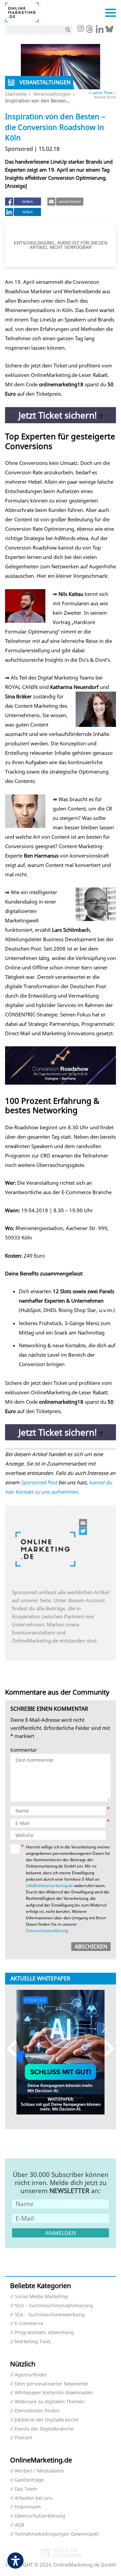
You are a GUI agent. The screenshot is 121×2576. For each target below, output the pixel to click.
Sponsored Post (39, 1482)
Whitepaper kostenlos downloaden (54, 2393)
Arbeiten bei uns (34, 2498)
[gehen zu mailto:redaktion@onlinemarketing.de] (83, 1523)
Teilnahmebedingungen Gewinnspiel (57, 2534)
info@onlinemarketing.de (49, 1886)
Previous (15, 2048)
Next (106, 2048)
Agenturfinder (31, 2375)
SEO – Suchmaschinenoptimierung (54, 2306)
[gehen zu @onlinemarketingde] (90, 31)
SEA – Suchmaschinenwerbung (50, 2315)
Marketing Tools (33, 2342)
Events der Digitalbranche (44, 2429)
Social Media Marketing (41, 2297)
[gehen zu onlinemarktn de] (83, 1531)
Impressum (28, 2507)
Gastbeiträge (29, 2480)
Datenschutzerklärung (47, 1931)
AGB (19, 2525)
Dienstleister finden (37, 2411)
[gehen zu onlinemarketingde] (80, 29)
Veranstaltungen (52, 94)
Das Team (26, 2489)
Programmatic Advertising (44, 2333)
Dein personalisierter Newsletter (52, 2384)
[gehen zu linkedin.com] (100, 31)
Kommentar (24, 1750)
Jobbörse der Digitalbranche (47, 2420)
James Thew (103, 93)
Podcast (24, 2438)
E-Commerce (29, 2324)
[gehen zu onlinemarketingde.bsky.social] (109, 31)
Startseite (16, 94)
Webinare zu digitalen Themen (50, 2402)
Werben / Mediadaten (39, 2471)
